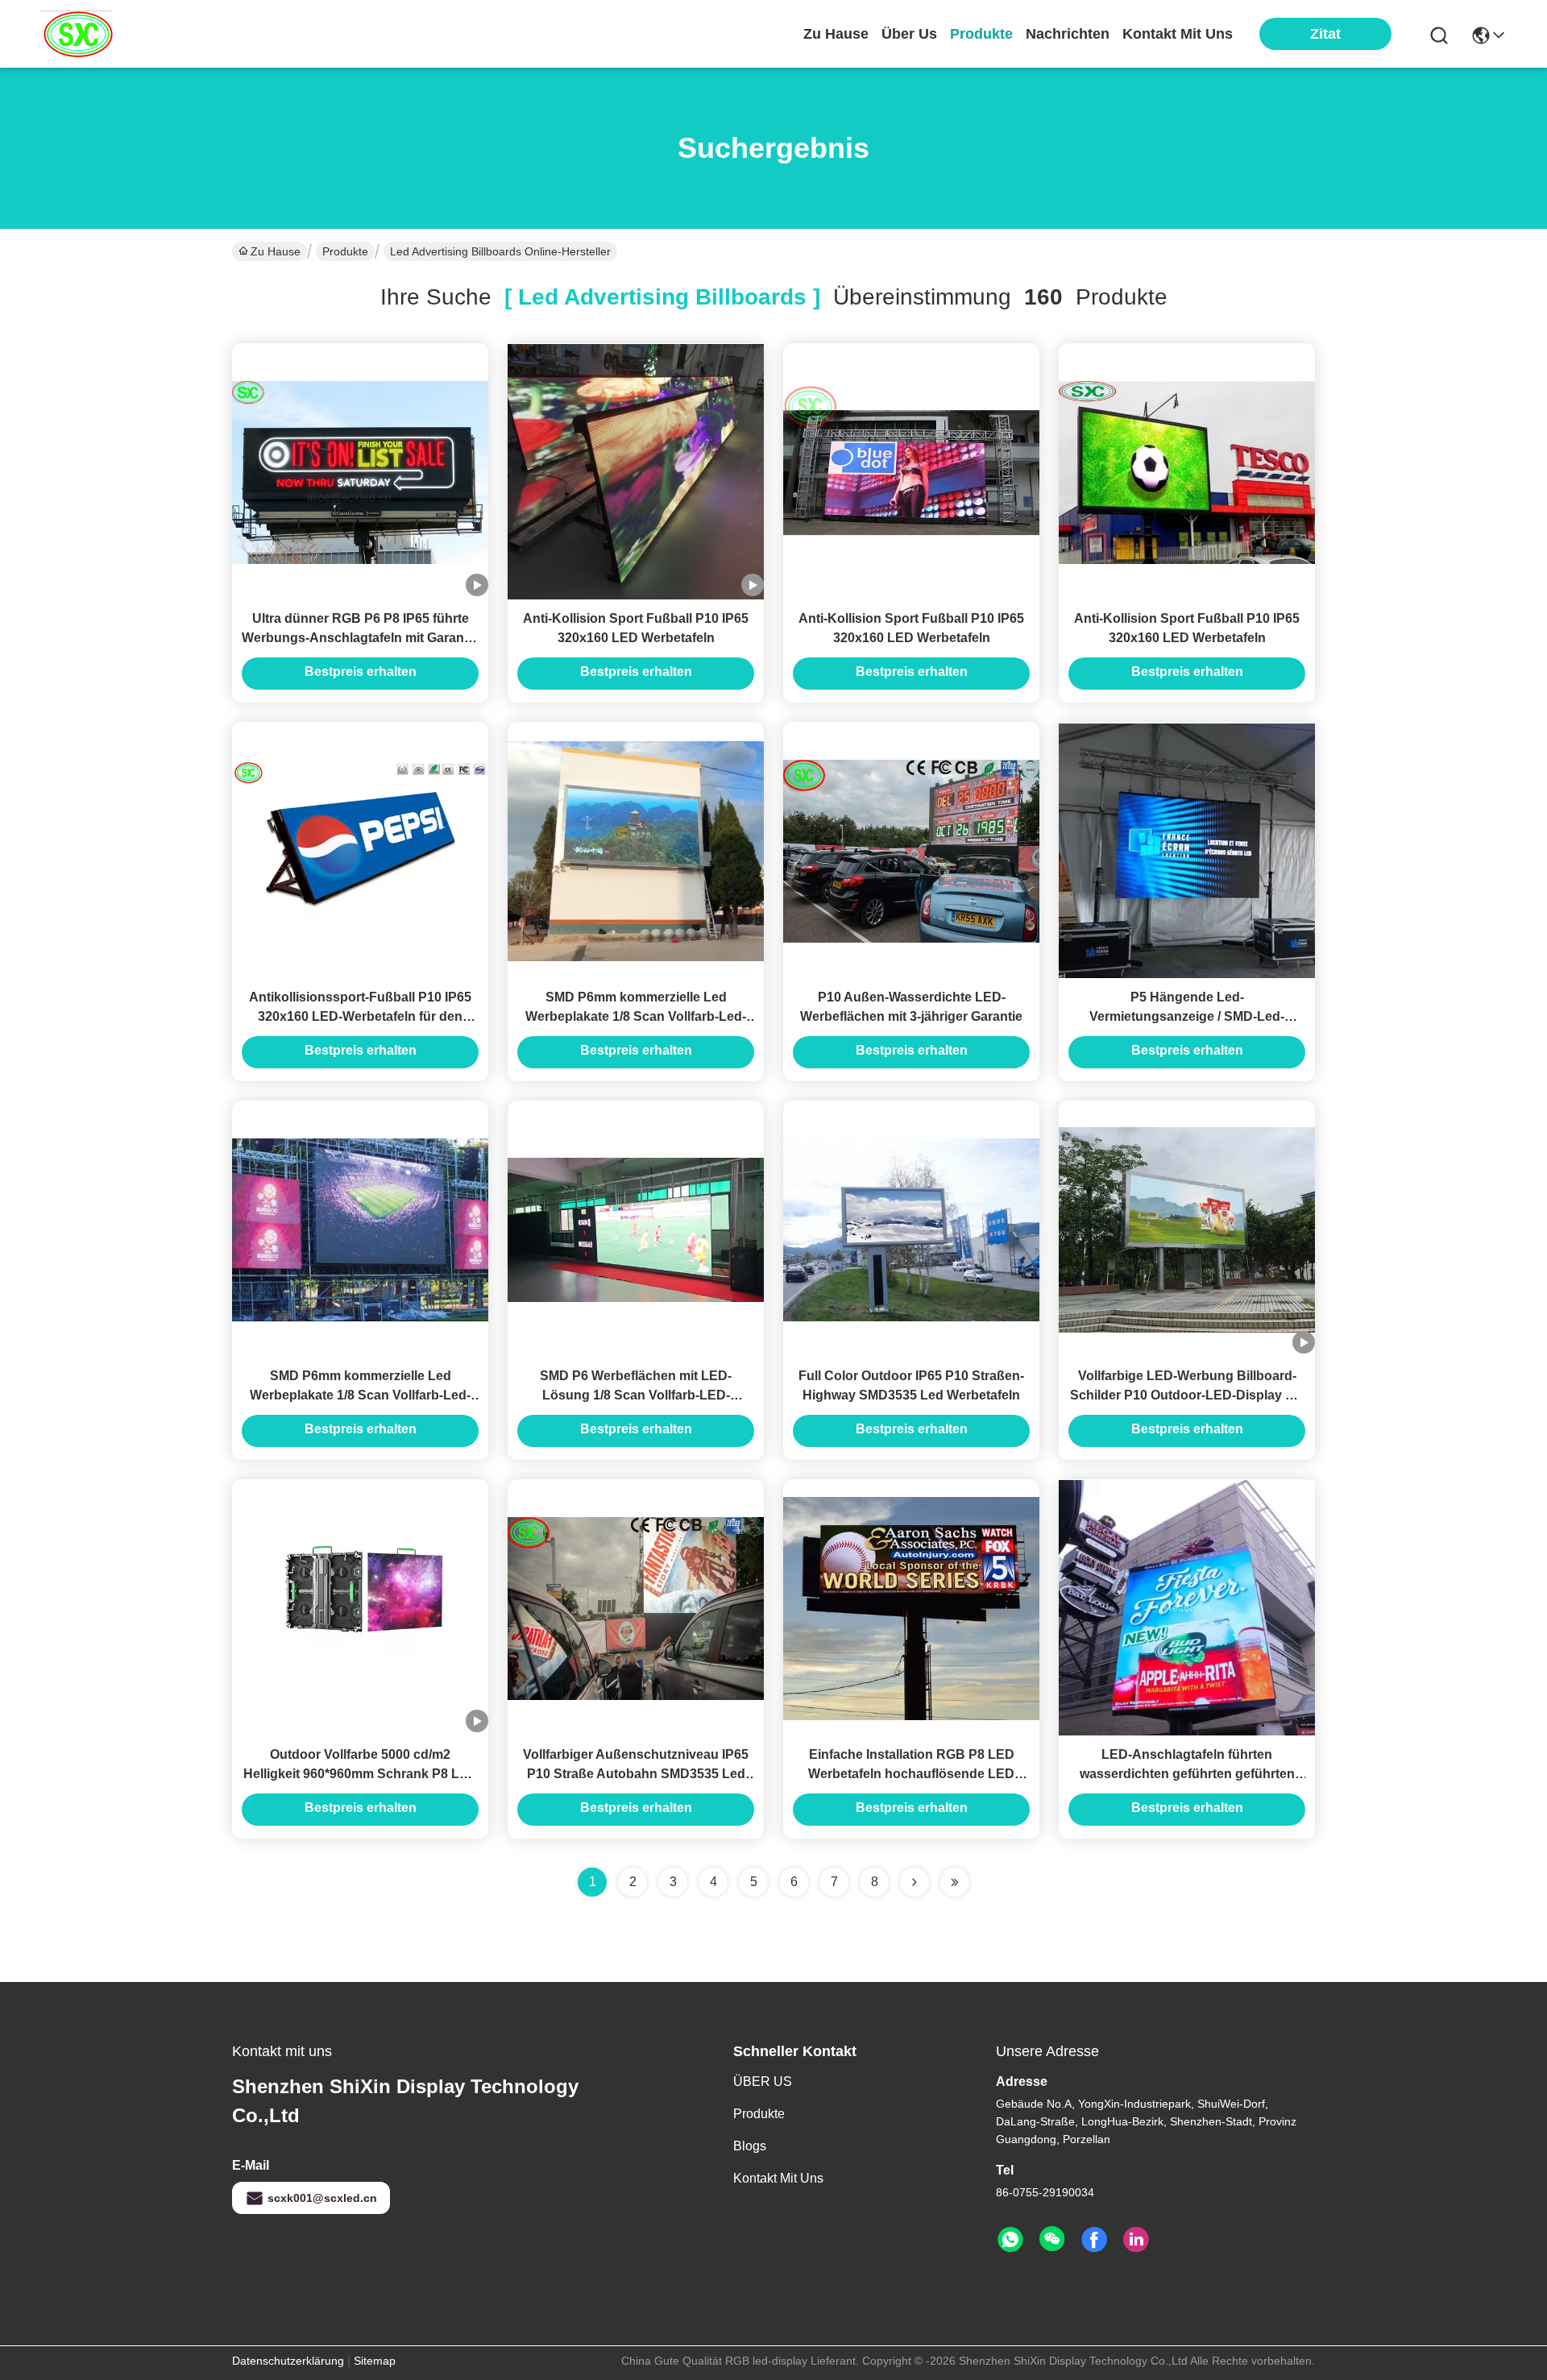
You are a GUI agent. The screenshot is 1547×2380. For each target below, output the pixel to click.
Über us (909, 34)
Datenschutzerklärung (288, 2361)
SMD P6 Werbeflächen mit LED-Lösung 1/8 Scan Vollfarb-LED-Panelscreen (636, 1395)
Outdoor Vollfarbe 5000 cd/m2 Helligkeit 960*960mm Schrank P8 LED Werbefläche (361, 1774)
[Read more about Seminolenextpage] (915, 1882)
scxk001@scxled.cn (322, 2198)
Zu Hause (836, 34)
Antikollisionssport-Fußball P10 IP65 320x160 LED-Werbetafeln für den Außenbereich (360, 1016)
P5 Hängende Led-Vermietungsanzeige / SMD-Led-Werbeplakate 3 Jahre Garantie (1187, 1016)
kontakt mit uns (1178, 34)
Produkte (345, 251)
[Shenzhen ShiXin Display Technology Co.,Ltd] (77, 34)
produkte (981, 34)
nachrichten (1068, 34)
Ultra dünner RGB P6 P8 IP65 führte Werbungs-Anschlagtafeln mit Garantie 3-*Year (360, 638)
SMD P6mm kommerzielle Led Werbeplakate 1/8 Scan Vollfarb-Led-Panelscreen (636, 1016)
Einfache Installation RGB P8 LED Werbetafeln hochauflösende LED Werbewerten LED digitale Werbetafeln (912, 1774)
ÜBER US (763, 2081)
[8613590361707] (1010, 2240)
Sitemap (375, 2361)
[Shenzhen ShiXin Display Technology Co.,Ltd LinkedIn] (1136, 2240)
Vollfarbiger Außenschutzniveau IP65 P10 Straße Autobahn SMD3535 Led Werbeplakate (636, 1774)
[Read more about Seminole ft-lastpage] (955, 1882)
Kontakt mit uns (778, 2178)
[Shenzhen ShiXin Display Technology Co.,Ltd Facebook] (1094, 2240)
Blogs (750, 2146)
